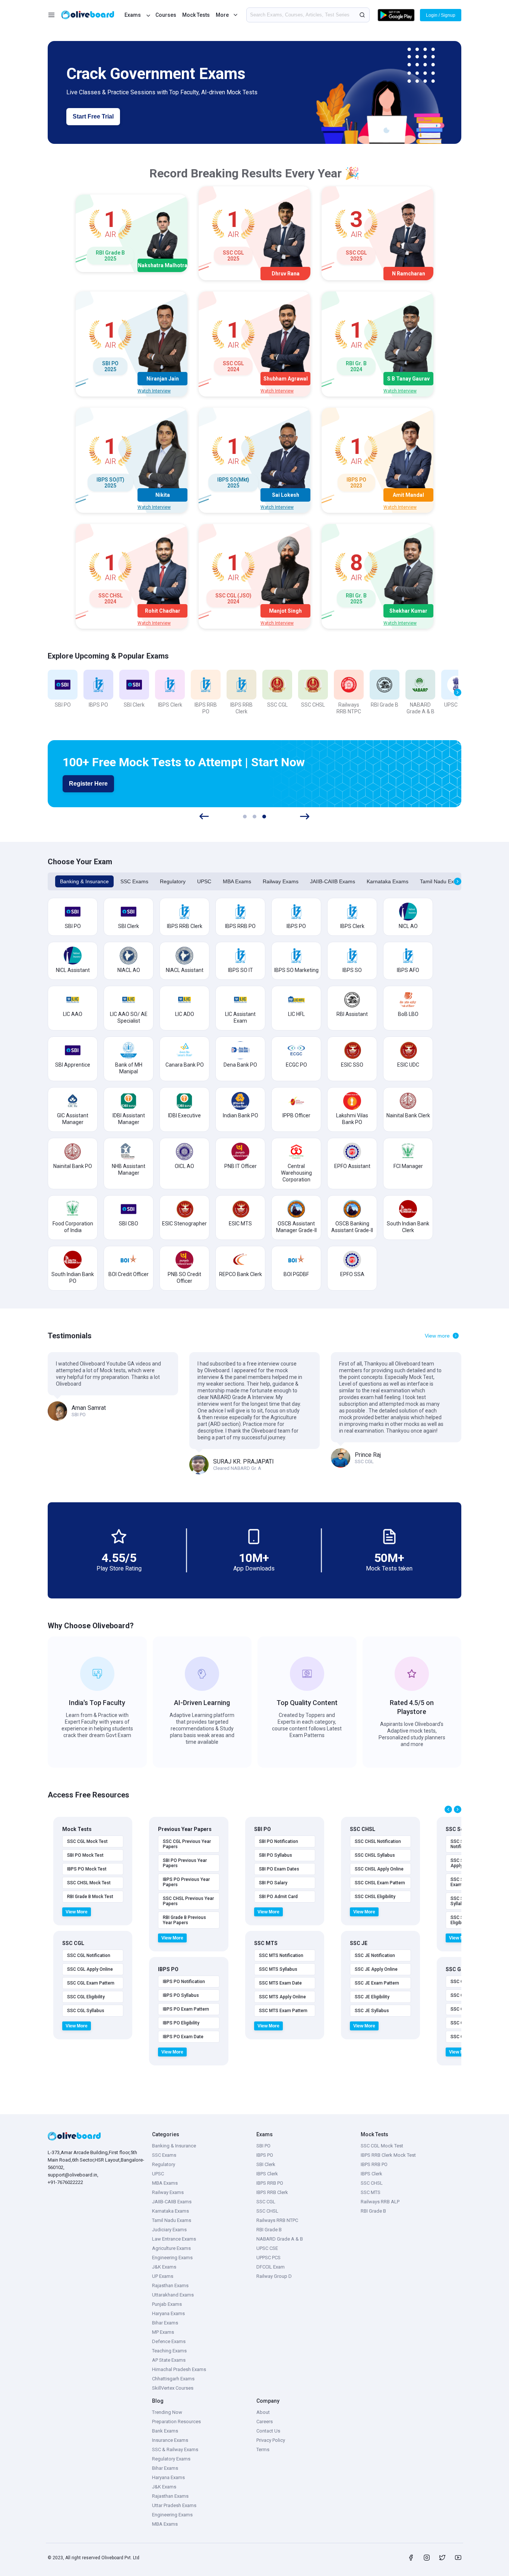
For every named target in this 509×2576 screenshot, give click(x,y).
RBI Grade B (269, 2230)
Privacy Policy (271, 2440)
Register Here (88, 784)
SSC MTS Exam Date (280, 1983)
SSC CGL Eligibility (86, 1997)
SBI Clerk (266, 2164)
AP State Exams (169, 2360)
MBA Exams (237, 881)
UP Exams (163, 2276)
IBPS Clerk (267, 2174)
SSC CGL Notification (89, 1955)
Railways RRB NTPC (277, 2220)
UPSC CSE (267, 2248)
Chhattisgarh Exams (173, 2379)
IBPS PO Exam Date (183, 2037)
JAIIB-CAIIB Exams (333, 881)
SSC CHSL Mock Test (89, 1883)
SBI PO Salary (273, 1883)
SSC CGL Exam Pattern (91, 1983)
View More (77, 1912)
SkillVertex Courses (173, 2388)
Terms (263, 2449)
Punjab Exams (167, 2304)
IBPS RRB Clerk (272, 2192)
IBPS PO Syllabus (181, 1995)
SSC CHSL (267, 2211)
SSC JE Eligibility (372, 1997)
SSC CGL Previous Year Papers (187, 1844)
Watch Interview (154, 391)
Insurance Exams (170, 2440)
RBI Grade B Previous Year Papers (184, 1920)
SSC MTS (371, 2192)
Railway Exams (281, 881)
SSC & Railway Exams (175, 2449)
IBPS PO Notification (184, 1982)
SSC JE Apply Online (376, 1969)
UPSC (204, 881)
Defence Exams (169, 2341)
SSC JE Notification (375, 1955)
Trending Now (167, 2412)
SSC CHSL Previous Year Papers (188, 1901)
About (263, 2412)
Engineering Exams (172, 2258)
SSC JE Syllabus (372, 2011)
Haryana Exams (168, 2313)
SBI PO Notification (279, 1841)
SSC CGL (266, 2202)
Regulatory (173, 881)
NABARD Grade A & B (280, 2239)
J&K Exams (164, 2267)
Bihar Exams (165, 2323)
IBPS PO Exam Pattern (186, 2009)
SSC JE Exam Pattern (377, 1983)
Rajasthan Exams (170, 2285)
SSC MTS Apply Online (282, 1997)
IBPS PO (265, 2155)
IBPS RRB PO (270, 2183)
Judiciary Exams (169, 2230)
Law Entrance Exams (174, 2239)
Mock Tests (196, 15)
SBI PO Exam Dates (279, 1869)
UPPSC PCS (268, 2258)
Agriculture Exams (171, 2248)
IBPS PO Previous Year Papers (186, 1882)
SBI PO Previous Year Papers (185, 1863)
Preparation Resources (176, 2422)
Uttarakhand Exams (173, 2295)
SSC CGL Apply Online (90, 1969)
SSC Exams (134, 881)
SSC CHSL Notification (378, 1841)
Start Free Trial (93, 116)
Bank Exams (165, 2431)
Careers (265, 2422)
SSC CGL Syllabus (86, 2011)
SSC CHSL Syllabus (375, 1855)
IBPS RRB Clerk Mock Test (388, 2155)
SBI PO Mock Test (85, 1855)
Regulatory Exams (171, 2459)
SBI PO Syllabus (276, 1855)
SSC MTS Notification (281, 1955)
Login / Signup (441, 15)
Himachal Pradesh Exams (179, 2369)
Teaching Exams (169, 2351)
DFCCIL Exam (271, 2267)
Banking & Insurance (84, 881)
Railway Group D (274, 2276)
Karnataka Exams (388, 881)
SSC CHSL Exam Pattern (380, 1883)
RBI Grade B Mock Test (90, 1897)
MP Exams (163, 2332)
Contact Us (268, 2431)
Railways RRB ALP (380, 2202)
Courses (166, 15)
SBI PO (263, 2146)
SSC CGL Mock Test (87, 1841)
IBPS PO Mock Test (87, 1869)
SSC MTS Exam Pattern (283, 2011)
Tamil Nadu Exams (442, 881)
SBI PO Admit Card (278, 1897)
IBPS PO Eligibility (181, 2023)
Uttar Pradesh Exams (174, 2505)
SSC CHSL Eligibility (375, 1897)
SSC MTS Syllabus (278, 1969)
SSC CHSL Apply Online (379, 1869)
